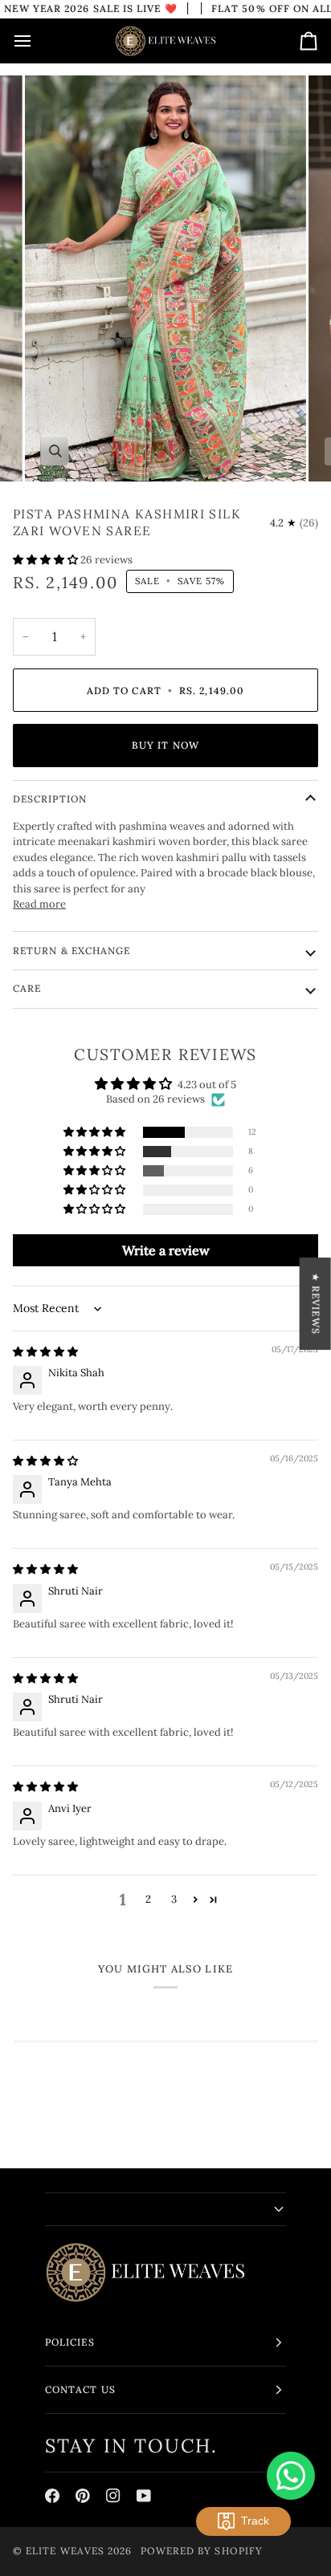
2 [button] (148, 1899)
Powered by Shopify (202, 2551)
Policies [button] (70, 2342)
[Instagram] (113, 2496)
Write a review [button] (166, 1250)
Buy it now (165, 745)
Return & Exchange (72, 951)
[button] (47, 560)
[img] (45, 1352)
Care (27, 988)
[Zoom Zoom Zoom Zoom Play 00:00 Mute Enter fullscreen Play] (165, 278)
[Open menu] (37, 41)
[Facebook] (52, 2496)
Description (50, 799)
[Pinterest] (83, 2496)
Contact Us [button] (80, 2389)
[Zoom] (55, 451)
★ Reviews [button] (316, 1304)
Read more (39, 904)
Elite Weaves (65, 2551)
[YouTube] (144, 2496)
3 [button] (174, 1899)
